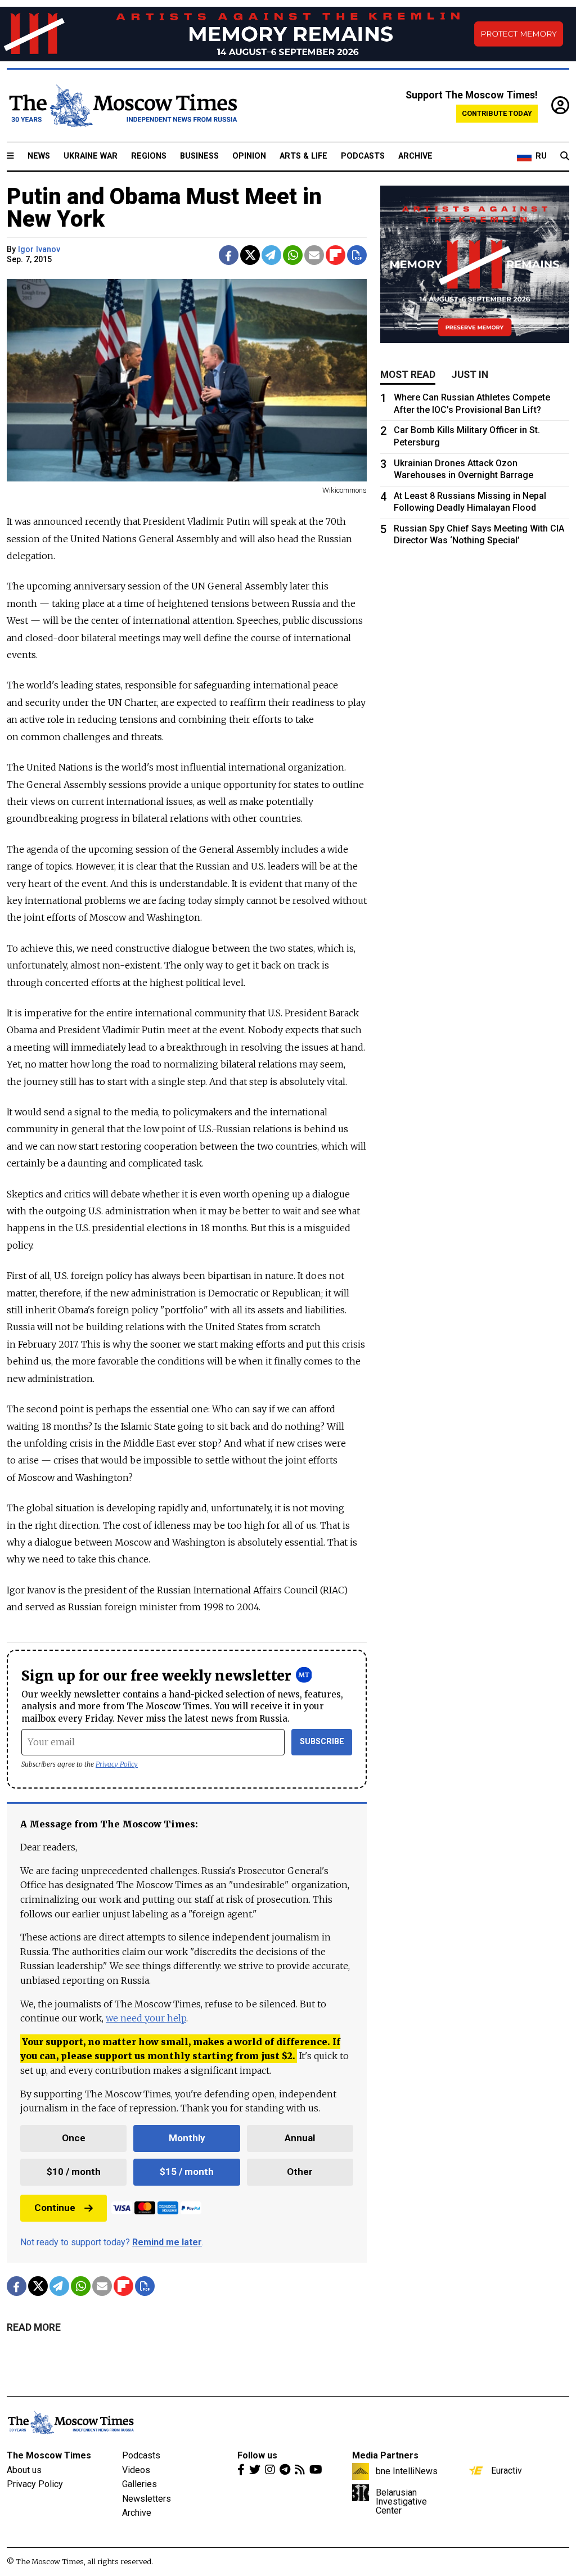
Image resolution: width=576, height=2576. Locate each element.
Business (199, 156)
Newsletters (147, 2499)
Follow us (257, 2455)
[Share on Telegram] (271, 255)
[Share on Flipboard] (336, 255)
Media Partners (385, 2455)
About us (24, 2470)
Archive (415, 156)
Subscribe (322, 1742)
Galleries (139, 2484)
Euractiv (507, 2470)
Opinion (249, 156)
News (39, 156)
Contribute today (497, 113)
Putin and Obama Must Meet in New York (164, 208)
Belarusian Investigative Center (401, 2501)
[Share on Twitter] (250, 255)
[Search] (565, 156)
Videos (136, 2470)
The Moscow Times (49, 2455)
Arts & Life (303, 156)
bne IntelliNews (407, 2471)
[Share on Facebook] (229, 255)
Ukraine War (91, 156)
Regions (149, 156)
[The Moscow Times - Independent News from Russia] (122, 106)
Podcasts (363, 156)
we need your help (146, 2018)
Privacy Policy (117, 1764)
